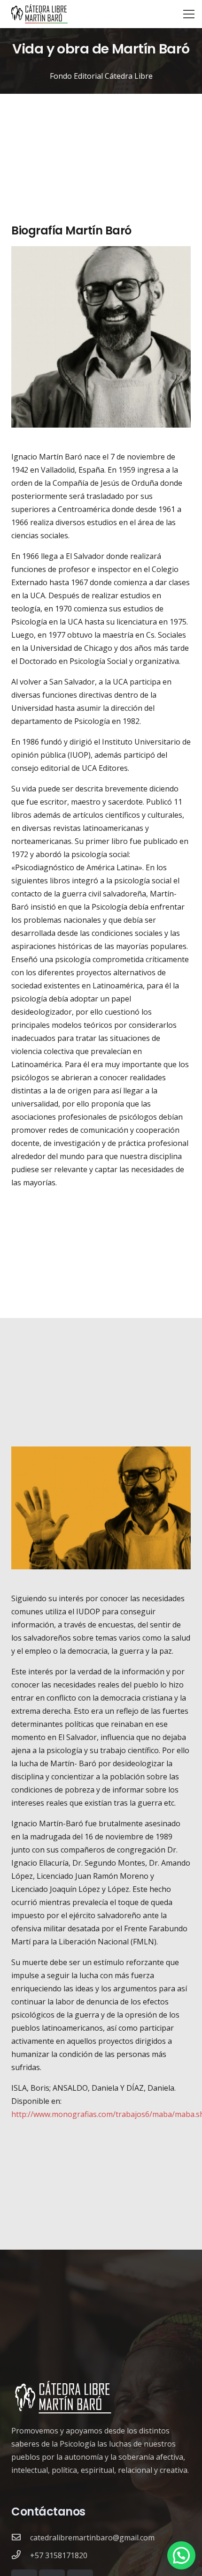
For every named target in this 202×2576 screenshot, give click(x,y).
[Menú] (189, 14)
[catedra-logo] (39, 14)
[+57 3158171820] (21, 2555)
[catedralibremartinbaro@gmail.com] (21, 2538)
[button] (181, 2555)
